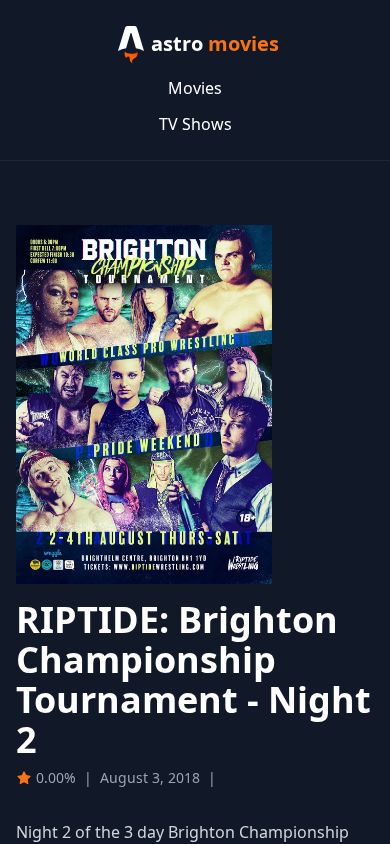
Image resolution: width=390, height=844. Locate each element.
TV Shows (195, 124)
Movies (195, 88)
